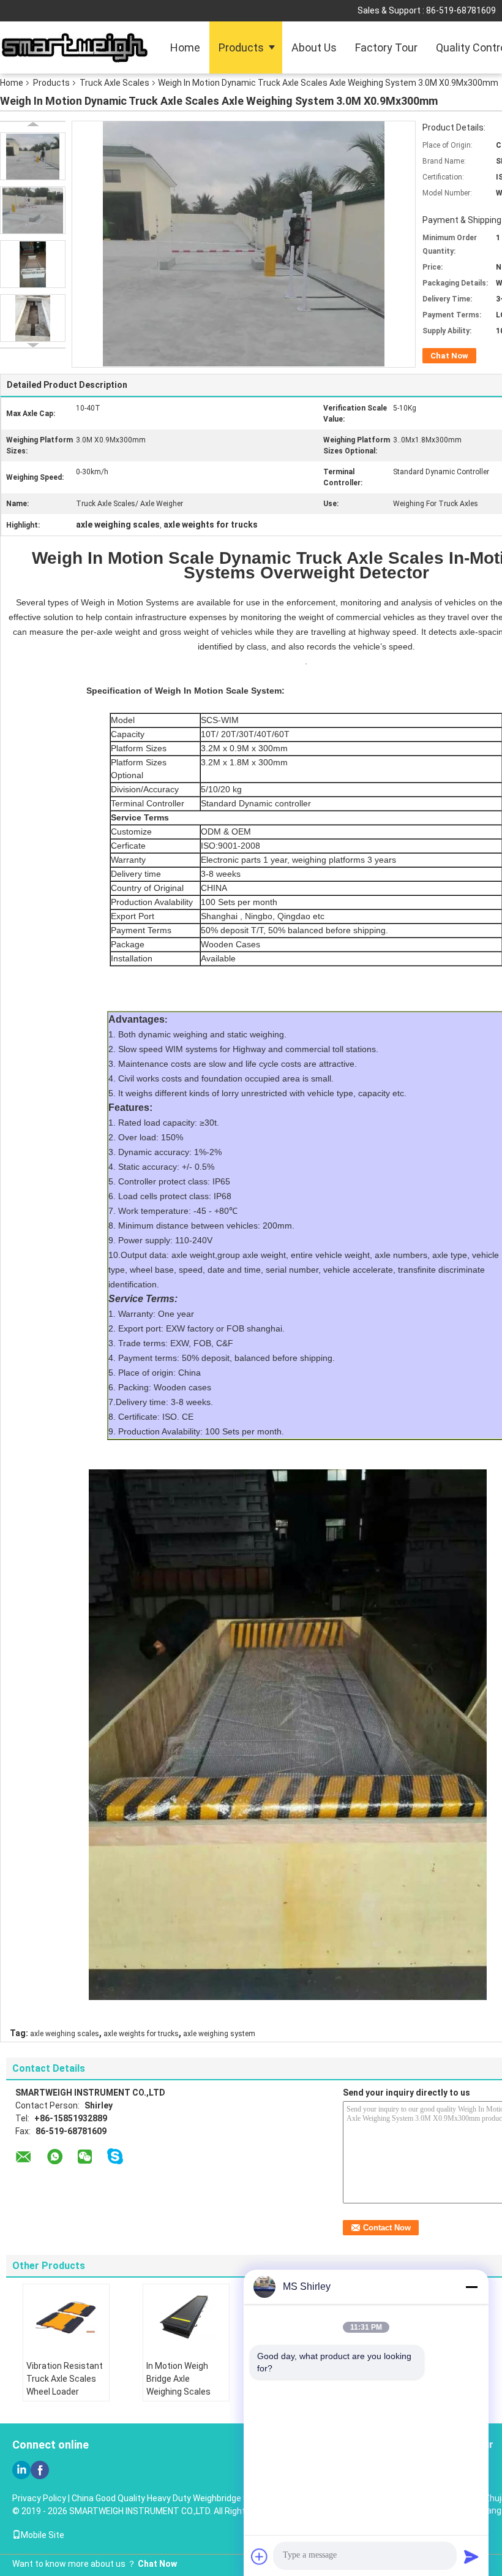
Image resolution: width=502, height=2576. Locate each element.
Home (185, 47)
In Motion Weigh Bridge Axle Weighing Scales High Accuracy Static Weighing (178, 2392)
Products (241, 47)
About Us (314, 47)
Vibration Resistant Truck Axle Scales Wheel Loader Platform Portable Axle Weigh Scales (65, 2392)
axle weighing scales (65, 2034)
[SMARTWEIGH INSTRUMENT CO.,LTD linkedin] (21, 2470)
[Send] (471, 2556)
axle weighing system (219, 2034)
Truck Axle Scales (114, 83)
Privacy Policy (39, 2498)
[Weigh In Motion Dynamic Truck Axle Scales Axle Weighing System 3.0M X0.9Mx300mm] (33, 156)
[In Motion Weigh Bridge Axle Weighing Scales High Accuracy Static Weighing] (186, 2318)
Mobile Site (43, 2535)
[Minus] (471, 2287)
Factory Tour (386, 47)
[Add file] (260, 2556)
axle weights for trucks (141, 2034)
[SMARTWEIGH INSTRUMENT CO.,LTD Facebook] (40, 2470)
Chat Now (449, 356)
